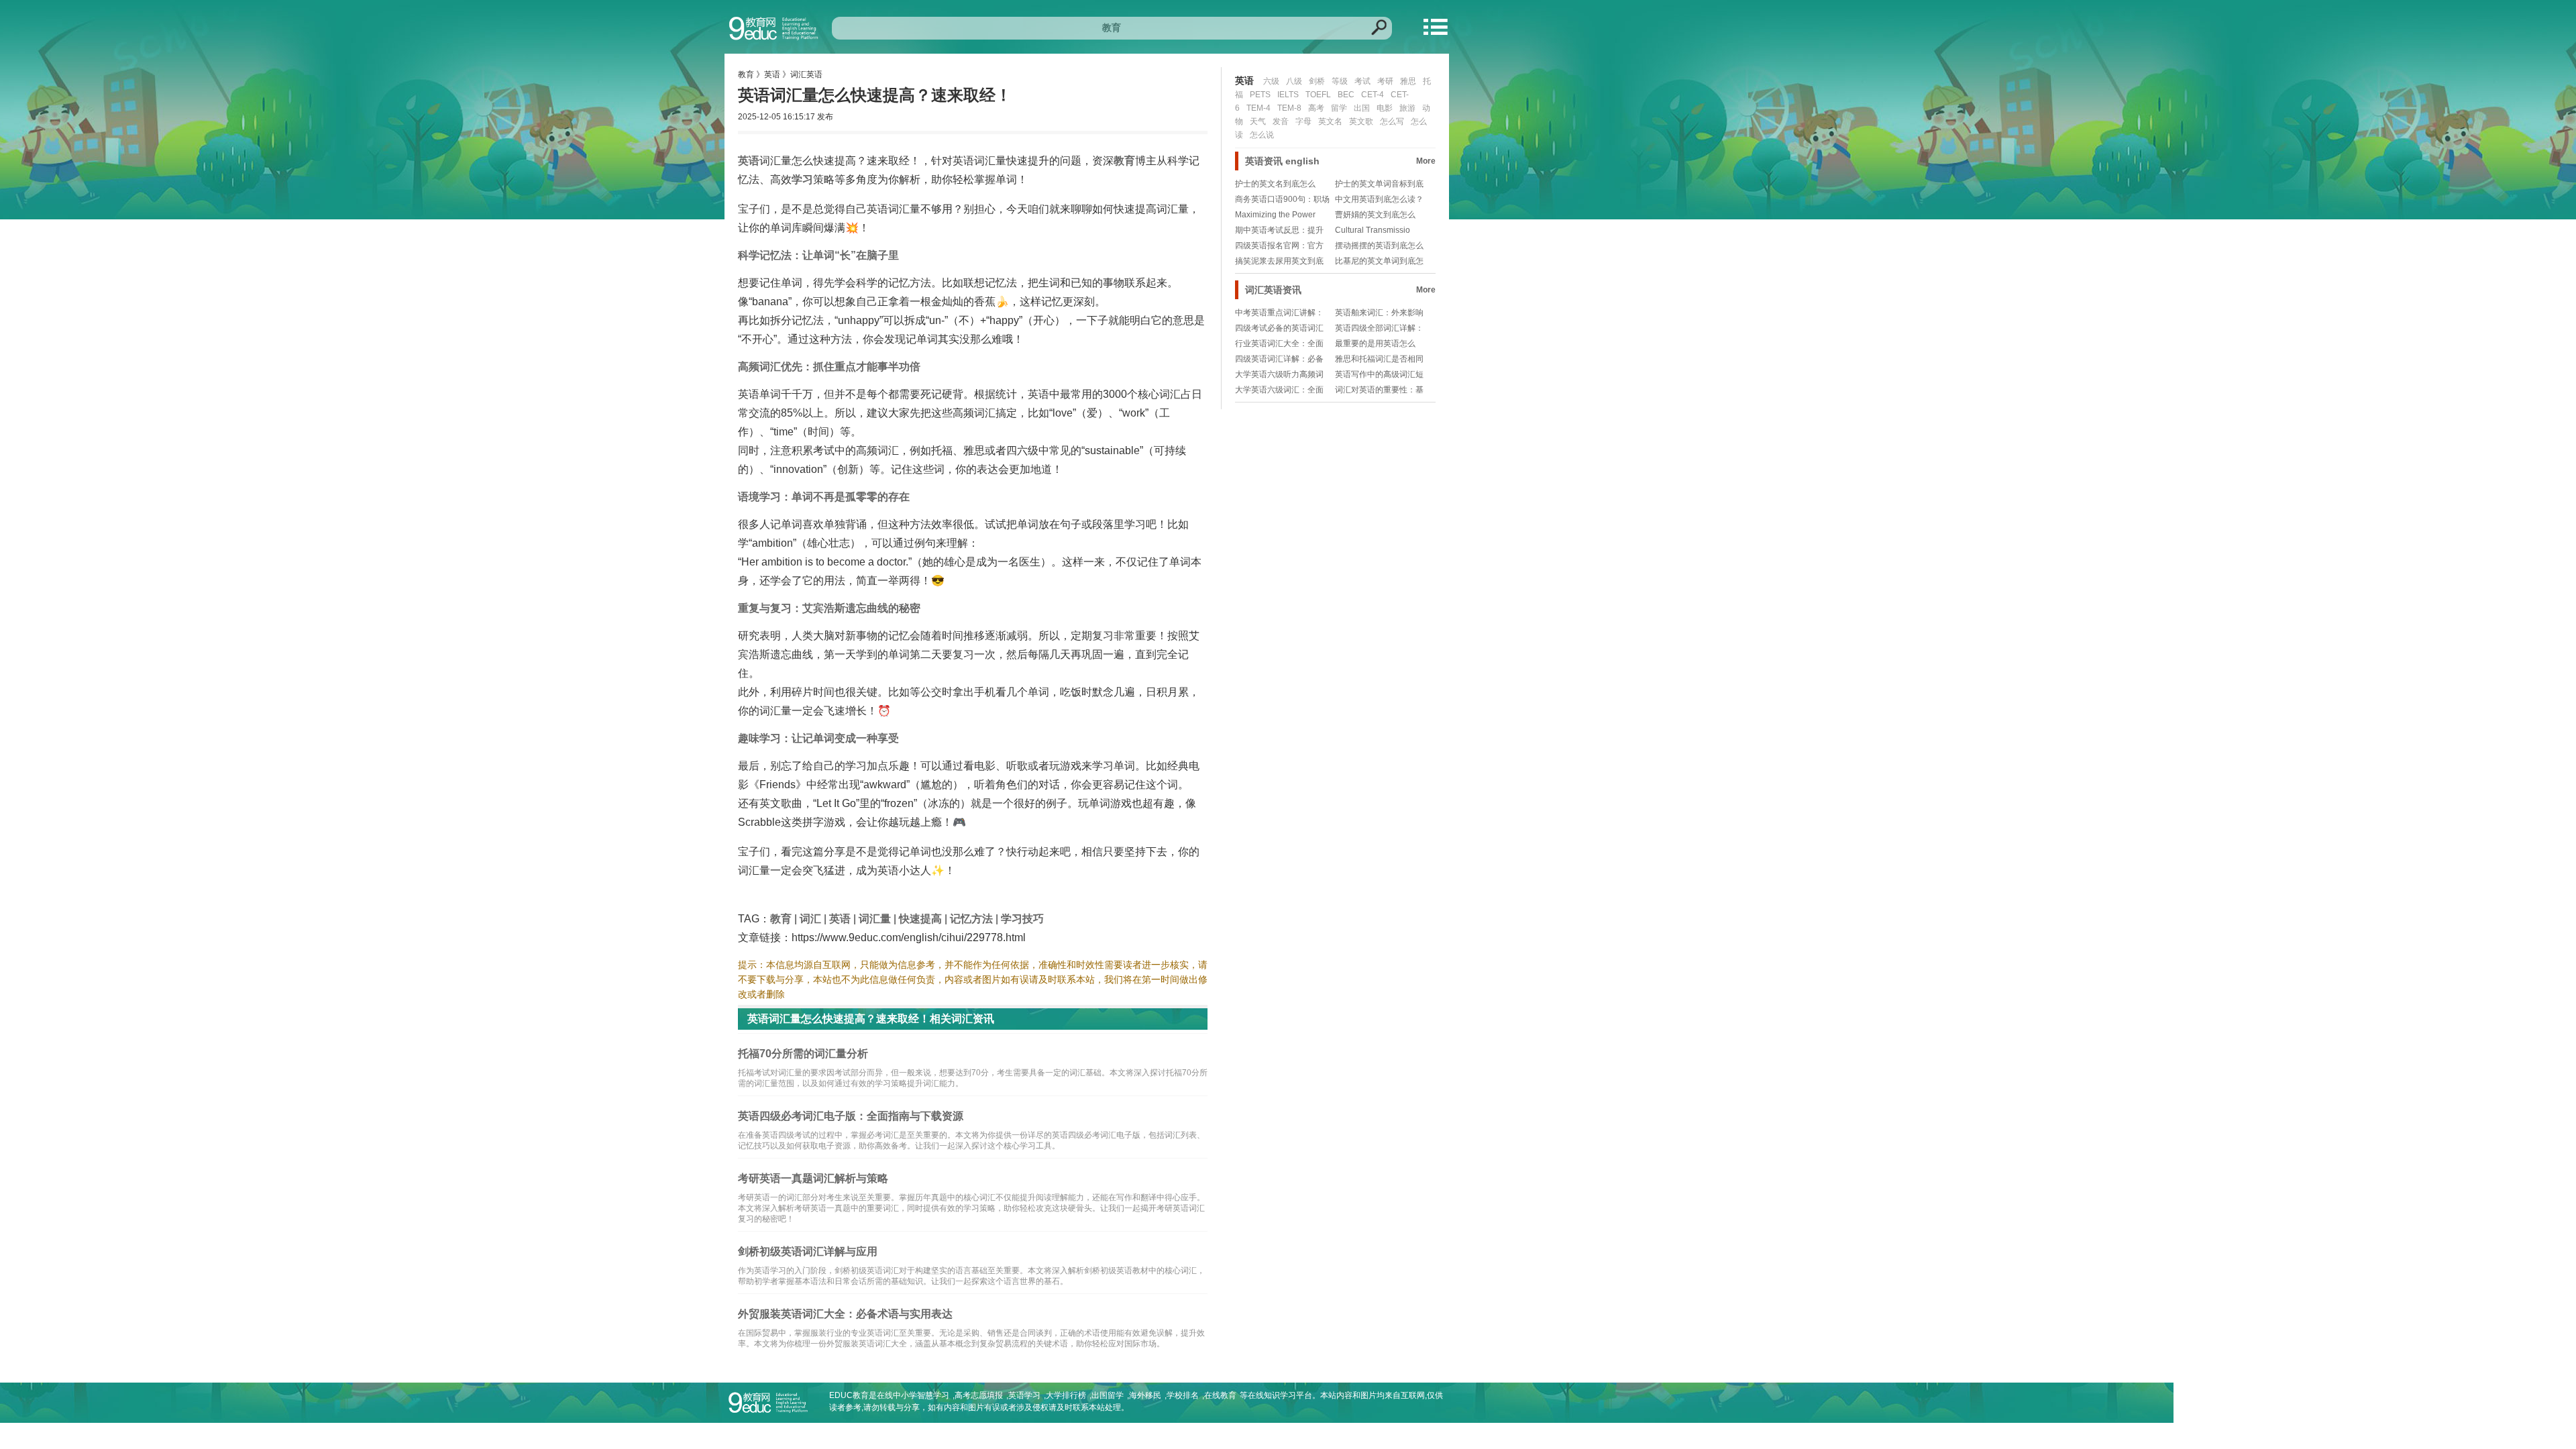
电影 (1385, 108)
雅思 (1408, 81)
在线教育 (1220, 1395)
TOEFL (1318, 95)
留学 (1339, 108)
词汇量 (875, 919)
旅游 (1407, 108)
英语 (772, 74)
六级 (1271, 81)
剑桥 (1317, 81)
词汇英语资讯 (1273, 290)
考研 (1385, 81)
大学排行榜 (1066, 1395)
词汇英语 (806, 74)
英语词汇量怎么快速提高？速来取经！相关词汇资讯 (871, 1019)
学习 (802, 179)
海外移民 (1145, 1395)
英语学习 (1024, 1395)
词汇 (810, 919)
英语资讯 (1264, 161)
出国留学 (1108, 1395)
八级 (1294, 81)
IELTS (1288, 95)
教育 (746, 74)
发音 (1281, 121)
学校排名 (1183, 1395)
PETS (1260, 95)
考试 (1362, 81)
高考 (1316, 108)
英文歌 (1361, 121)
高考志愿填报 (979, 1395)
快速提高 (920, 919)
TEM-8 (1289, 108)
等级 (1340, 81)
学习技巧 (1022, 919)
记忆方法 (971, 919)
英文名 (1330, 121)
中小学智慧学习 (921, 1395)
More (1426, 161)
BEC (1346, 95)
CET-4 (1373, 95)
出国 (1362, 108)
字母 (1303, 121)
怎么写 (1392, 121)
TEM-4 (1258, 108)
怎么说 (1262, 135)
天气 (1258, 121)
